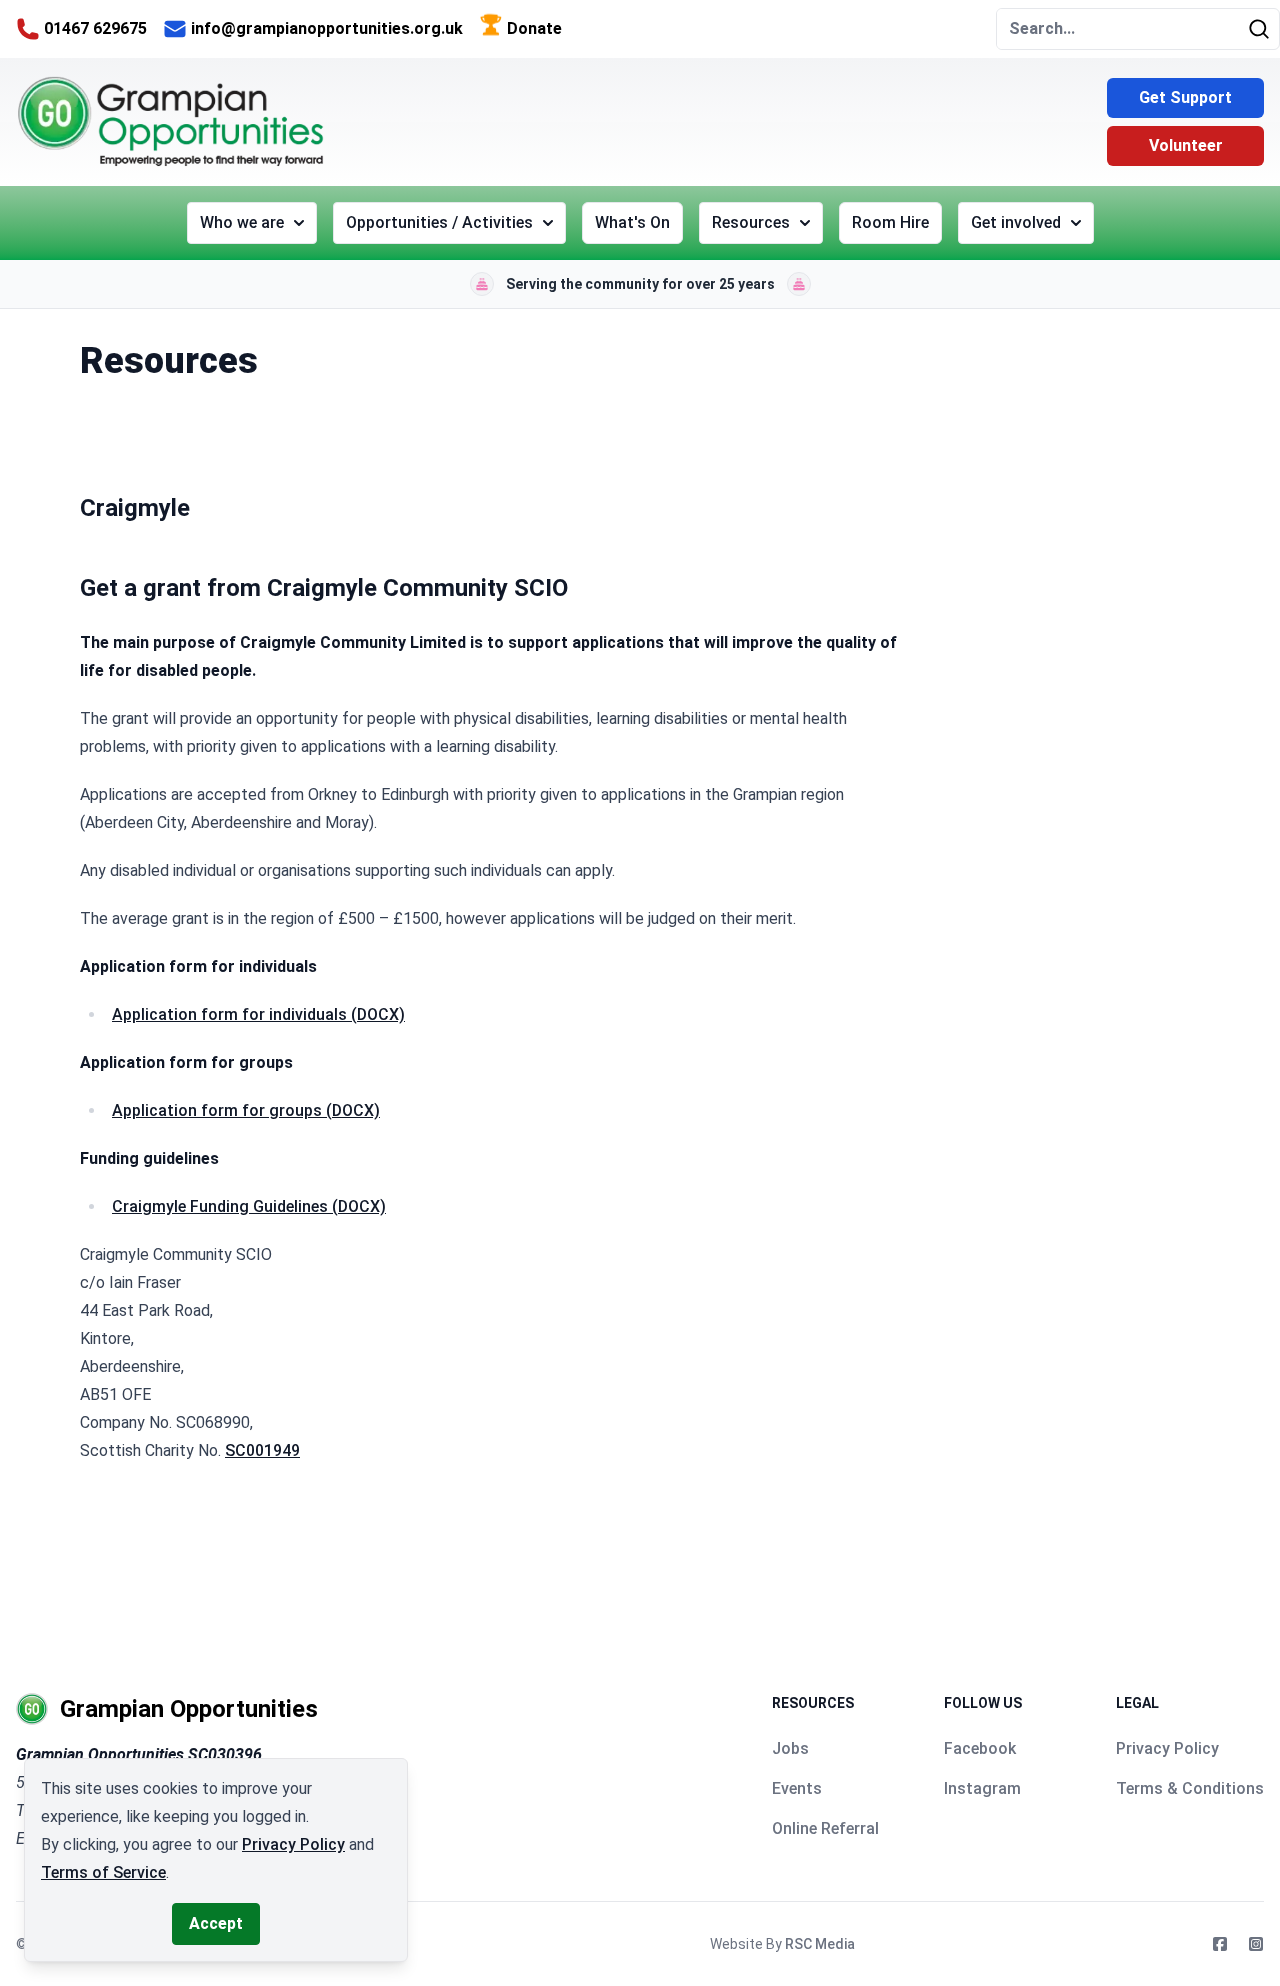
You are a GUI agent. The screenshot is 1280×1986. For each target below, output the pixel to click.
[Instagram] (1256, 1944)
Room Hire (890, 222)
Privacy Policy (1167, 1748)
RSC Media (820, 1944)
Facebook (980, 1748)
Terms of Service (103, 1872)
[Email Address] (175, 29)
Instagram (982, 1788)
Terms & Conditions (1190, 1788)
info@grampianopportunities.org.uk (327, 28)
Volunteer (1186, 145)
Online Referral (825, 1828)
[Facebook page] (1220, 1944)
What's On (632, 222)
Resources (751, 222)
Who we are (242, 222)
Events (797, 1788)
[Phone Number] (28, 29)
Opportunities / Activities (439, 222)
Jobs (790, 1748)
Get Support (1185, 97)
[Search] (1263, 29)
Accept (216, 1923)
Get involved (1016, 222)
